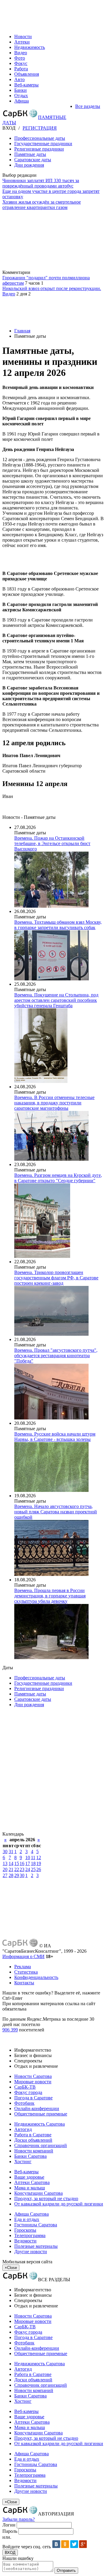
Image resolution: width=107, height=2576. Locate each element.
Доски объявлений (33, 2140)
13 (5, 1863)
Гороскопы (25, 2230)
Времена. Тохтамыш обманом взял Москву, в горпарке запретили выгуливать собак (58, 925)
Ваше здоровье (29, 2177)
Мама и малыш (30, 2188)
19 (39, 1863)
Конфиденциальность (36, 1977)
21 (11, 1869)
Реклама (23, 1967)
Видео (21, 53)
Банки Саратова (30, 2156)
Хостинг (23, 2162)
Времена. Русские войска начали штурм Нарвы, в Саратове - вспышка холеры (55, 1437)
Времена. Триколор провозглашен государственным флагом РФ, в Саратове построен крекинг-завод (56, 1278)
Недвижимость (30, 47)
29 (17, 1875)
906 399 (10, 2030)
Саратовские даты (33, 160)
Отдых (21, 96)
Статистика (26, 1972)
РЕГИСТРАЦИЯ (40, 128)
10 (28, 1857)
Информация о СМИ (23, 1956)
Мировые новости (33, 2082)
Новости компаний (34, 2151)
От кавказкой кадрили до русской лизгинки (59, 2204)
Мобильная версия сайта (27, 2262)
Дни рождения (29, 165)
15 (17, 1863)
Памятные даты (30, 154)
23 (22, 1869)
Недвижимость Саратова (40, 2124)
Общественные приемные (41, 2114)
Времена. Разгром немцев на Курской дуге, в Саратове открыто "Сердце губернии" (58, 1178)
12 (39, 1857)
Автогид (23, 2129)
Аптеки (22, 42)
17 (28, 1863)
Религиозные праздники (39, 149)
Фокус (21, 63)
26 (39, 1869)
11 (33, 1857)
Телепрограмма (30, 2235)
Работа (21, 69)
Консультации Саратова (38, 2193)
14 (11, 1863)
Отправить (66, 2570)
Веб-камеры (26, 85)
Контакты (24, 1983)
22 (17, 1869)
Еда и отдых (27, 2219)
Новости (23, 37)
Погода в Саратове (33, 2098)
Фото (20, 58)
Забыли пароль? (19, 2519)
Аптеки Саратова (32, 2182)
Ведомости (25, 2241)
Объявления (27, 74)
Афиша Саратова (32, 2214)
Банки (21, 90)
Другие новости (31, 2252)
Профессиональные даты (40, 138)
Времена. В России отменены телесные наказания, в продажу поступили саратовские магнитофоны (54, 1103)
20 (5, 1869)
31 (11, 1852)
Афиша (22, 101)
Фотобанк (24, 2103)
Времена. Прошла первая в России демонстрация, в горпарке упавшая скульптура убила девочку (50, 1596)
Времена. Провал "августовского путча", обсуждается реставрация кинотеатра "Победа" (56, 1356)
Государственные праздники (43, 144)
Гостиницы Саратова (36, 2225)
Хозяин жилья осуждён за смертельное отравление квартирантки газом (42, 205)
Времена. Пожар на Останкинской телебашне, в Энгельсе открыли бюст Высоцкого (52, 843)
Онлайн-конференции (37, 2108)
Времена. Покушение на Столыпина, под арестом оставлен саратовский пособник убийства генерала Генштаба (56, 1000)
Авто (19, 79)
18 (33, 1863)
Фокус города (28, 2092)
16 (22, 1863)
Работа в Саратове (33, 2135)
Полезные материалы (36, 2246)
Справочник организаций (41, 2145)
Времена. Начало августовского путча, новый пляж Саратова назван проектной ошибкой (56, 1512)
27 (5, 1875)
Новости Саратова (33, 2076)
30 (5, 1852)
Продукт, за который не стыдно (46, 2198)
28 (11, 1875)
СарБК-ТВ (25, 2087)
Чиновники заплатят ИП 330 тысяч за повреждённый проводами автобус (41, 183)
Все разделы (88, 106)
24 (28, 1869)
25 (33, 1869)
